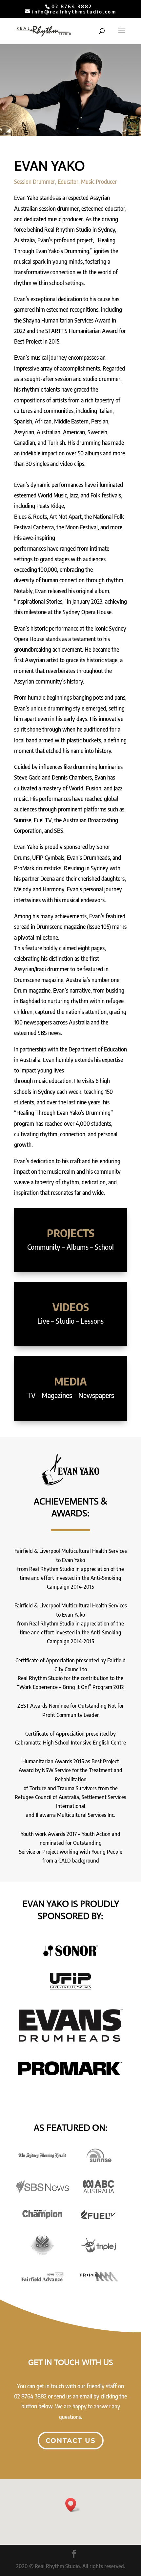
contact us (71, 2441)
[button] (73, 2505)
